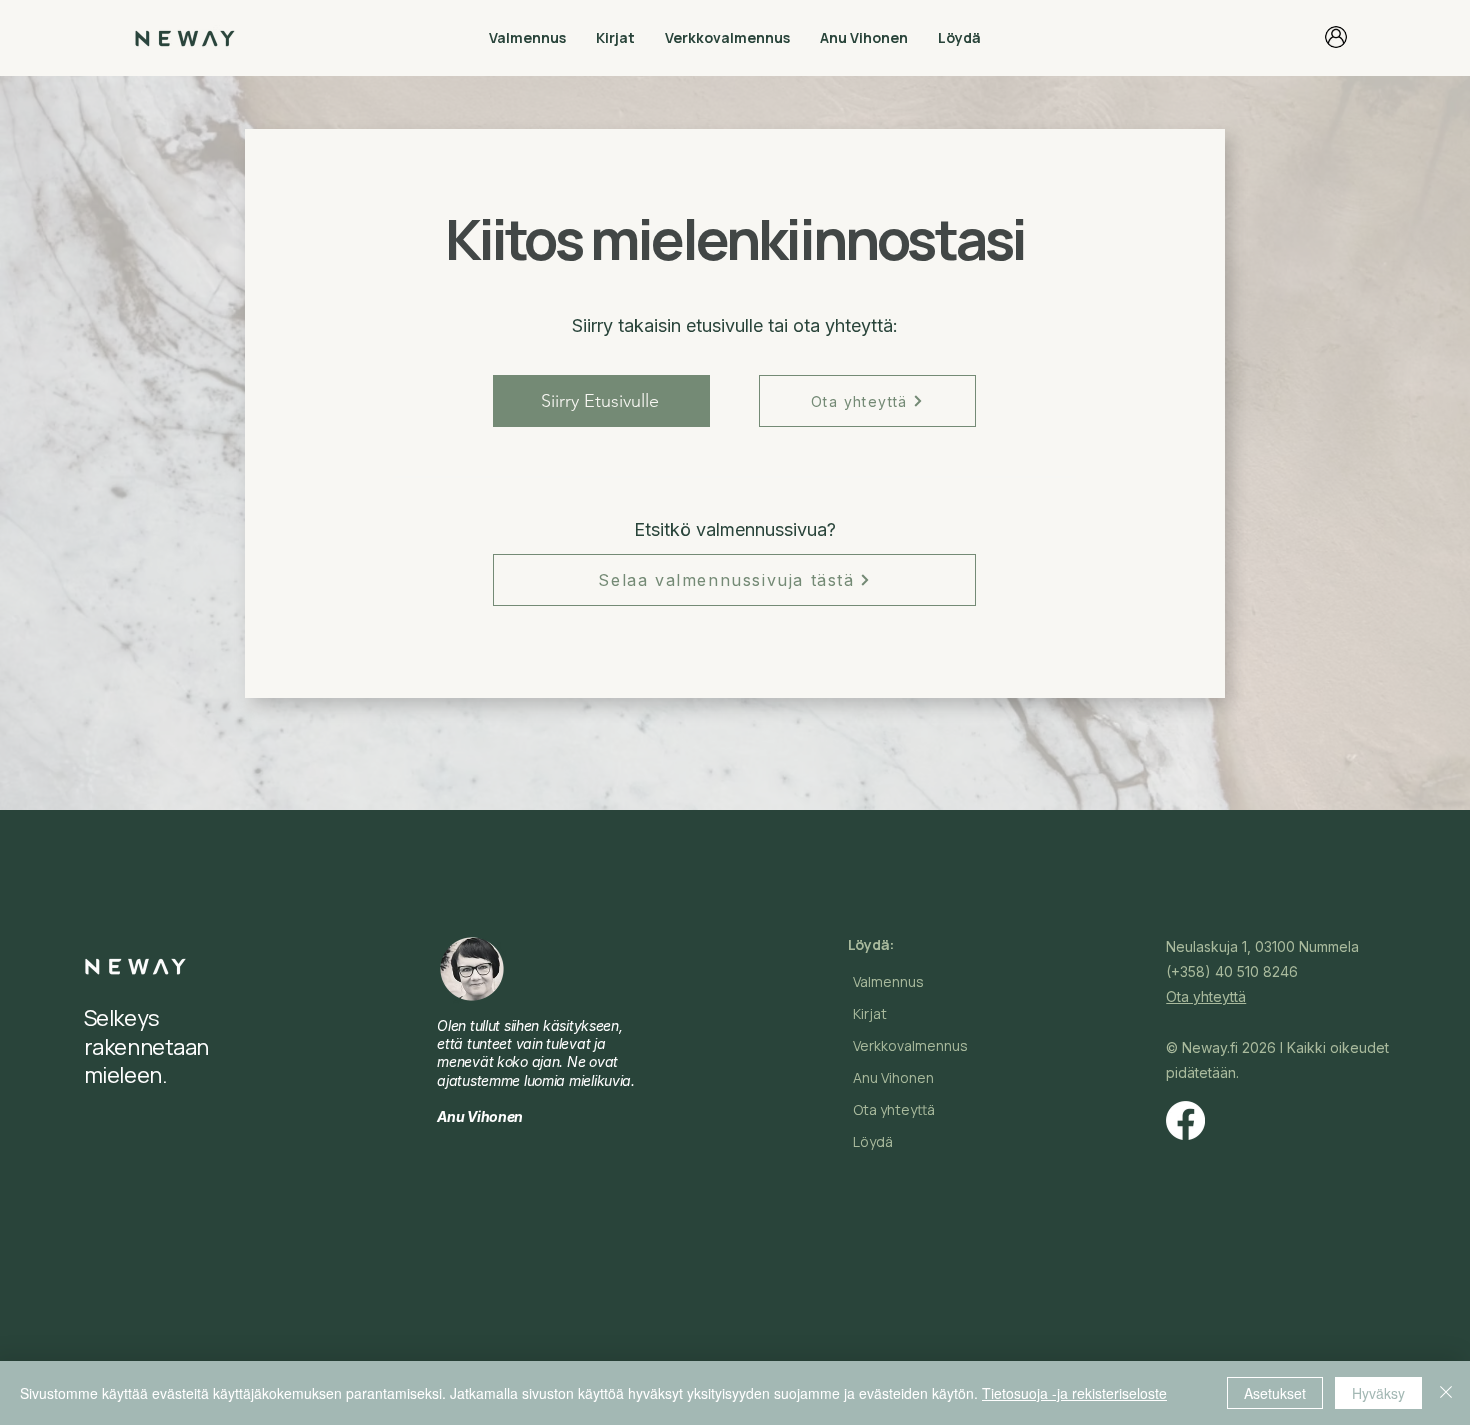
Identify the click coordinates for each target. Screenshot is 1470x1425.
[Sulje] (1446, 1393)
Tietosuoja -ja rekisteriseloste (1074, 1393)
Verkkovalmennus (910, 1045)
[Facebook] (1185, 1120)
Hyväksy (1378, 1393)
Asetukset (1275, 1393)
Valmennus (888, 981)
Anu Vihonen (893, 1077)
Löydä (873, 1141)
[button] (527, 37)
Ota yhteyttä (894, 1109)
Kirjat (870, 1013)
